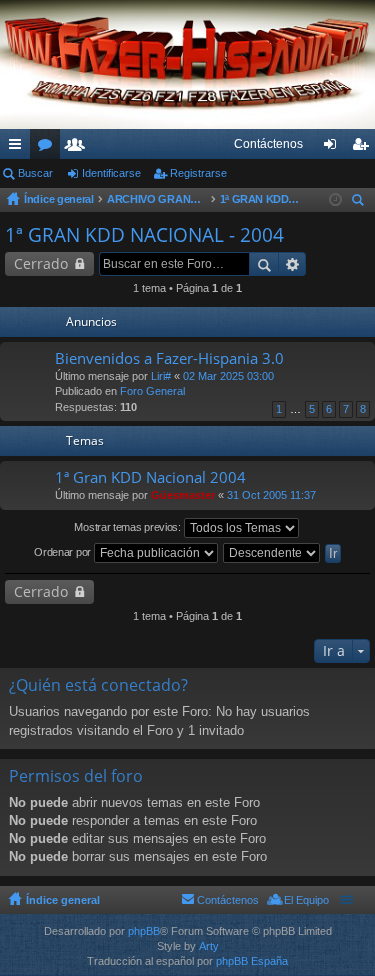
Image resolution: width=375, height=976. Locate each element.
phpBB (144, 931)
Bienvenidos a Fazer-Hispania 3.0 (169, 358)
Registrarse (198, 173)
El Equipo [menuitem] (306, 900)
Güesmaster (183, 495)
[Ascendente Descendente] (272, 553)
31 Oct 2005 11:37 (271, 495)
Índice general (59, 199)
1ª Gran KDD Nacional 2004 (150, 477)
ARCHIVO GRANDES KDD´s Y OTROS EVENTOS (157, 199)
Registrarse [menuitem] (364, 148)
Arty (209, 946)
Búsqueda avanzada (292, 264)
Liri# (161, 376)
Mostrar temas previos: (128, 527)
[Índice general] (187, 64)
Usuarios (79, 148)
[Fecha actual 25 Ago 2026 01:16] (335, 200)
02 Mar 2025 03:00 (228, 376)
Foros (49, 148)
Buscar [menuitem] (360, 202)
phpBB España (252, 961)
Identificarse (111, 173)
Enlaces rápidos (19, 148)
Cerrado (41, 263)
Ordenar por (63, 552)
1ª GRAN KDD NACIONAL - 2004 (260, 199)
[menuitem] (268, 144)
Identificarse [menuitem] (334, 148)
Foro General (152, 391)
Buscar (35, 173)
